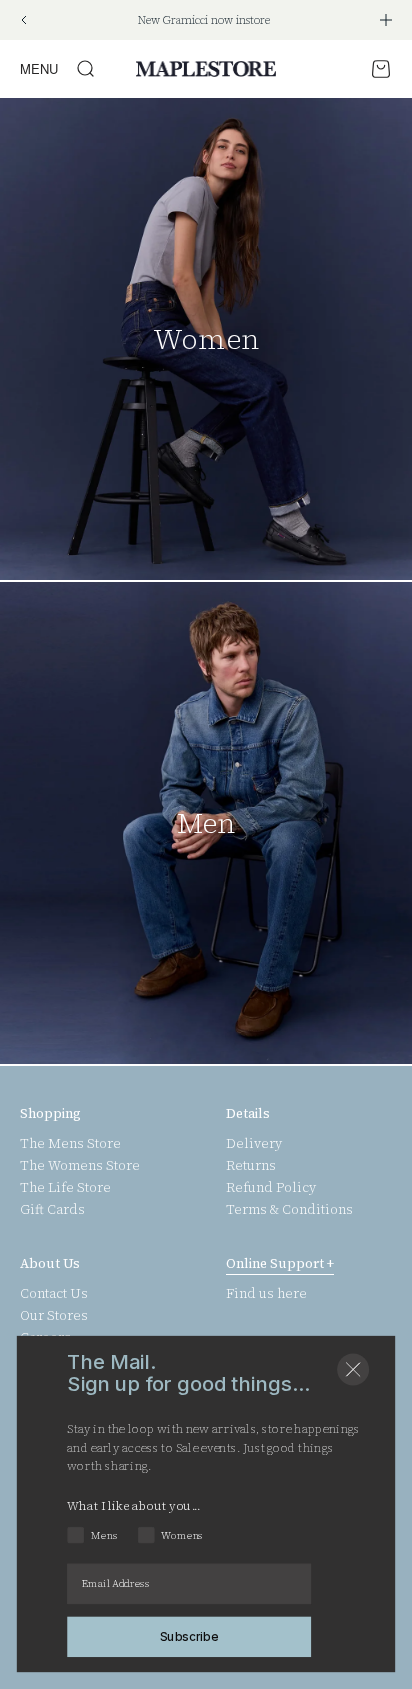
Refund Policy (271, 1188)
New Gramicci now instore (204, 20)
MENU (39, 68)
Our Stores (54, 1316)
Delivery (254, 1144)
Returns (251, 1166)
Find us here (266, 1294)
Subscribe (189, 1636)
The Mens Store (70, 1144)
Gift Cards (52, 1210)
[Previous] (23, 20)
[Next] (386, 20)
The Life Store (65, 1188)
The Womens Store (80, 1166)
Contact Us (54, 1294)
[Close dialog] (353, 1370)
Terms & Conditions (289, 1210)
